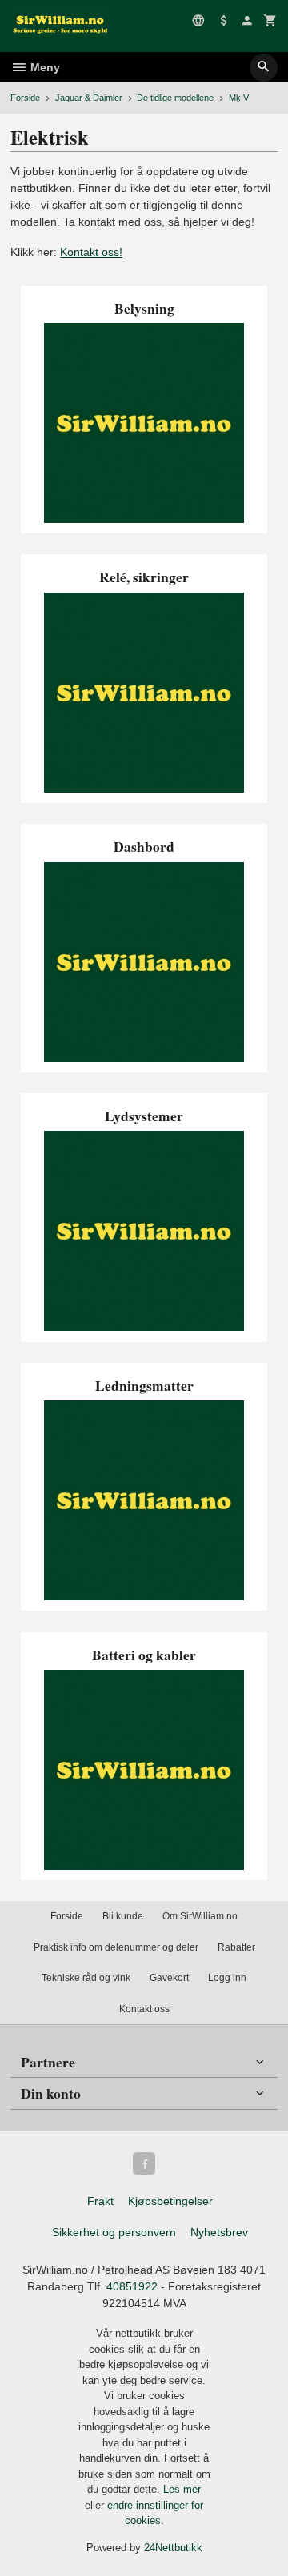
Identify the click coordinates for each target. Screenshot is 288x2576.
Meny (44, 67)
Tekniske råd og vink (86, 1978)
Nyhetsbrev (219, 2232)
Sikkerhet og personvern (114, 2232)
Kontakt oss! (91, 252)
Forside (25, 98)
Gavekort (169, 1978)
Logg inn (227, 1978)
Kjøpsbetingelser (170, 2201)
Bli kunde (123, 1916)
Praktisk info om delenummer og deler (116, 1947)
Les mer (182, 2489)
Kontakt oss (144, 2009)
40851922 (132, 2286)
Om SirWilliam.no (200, 1916)
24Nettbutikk (173, 2548)
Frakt (100, 2201)
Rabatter (236, 1947)
